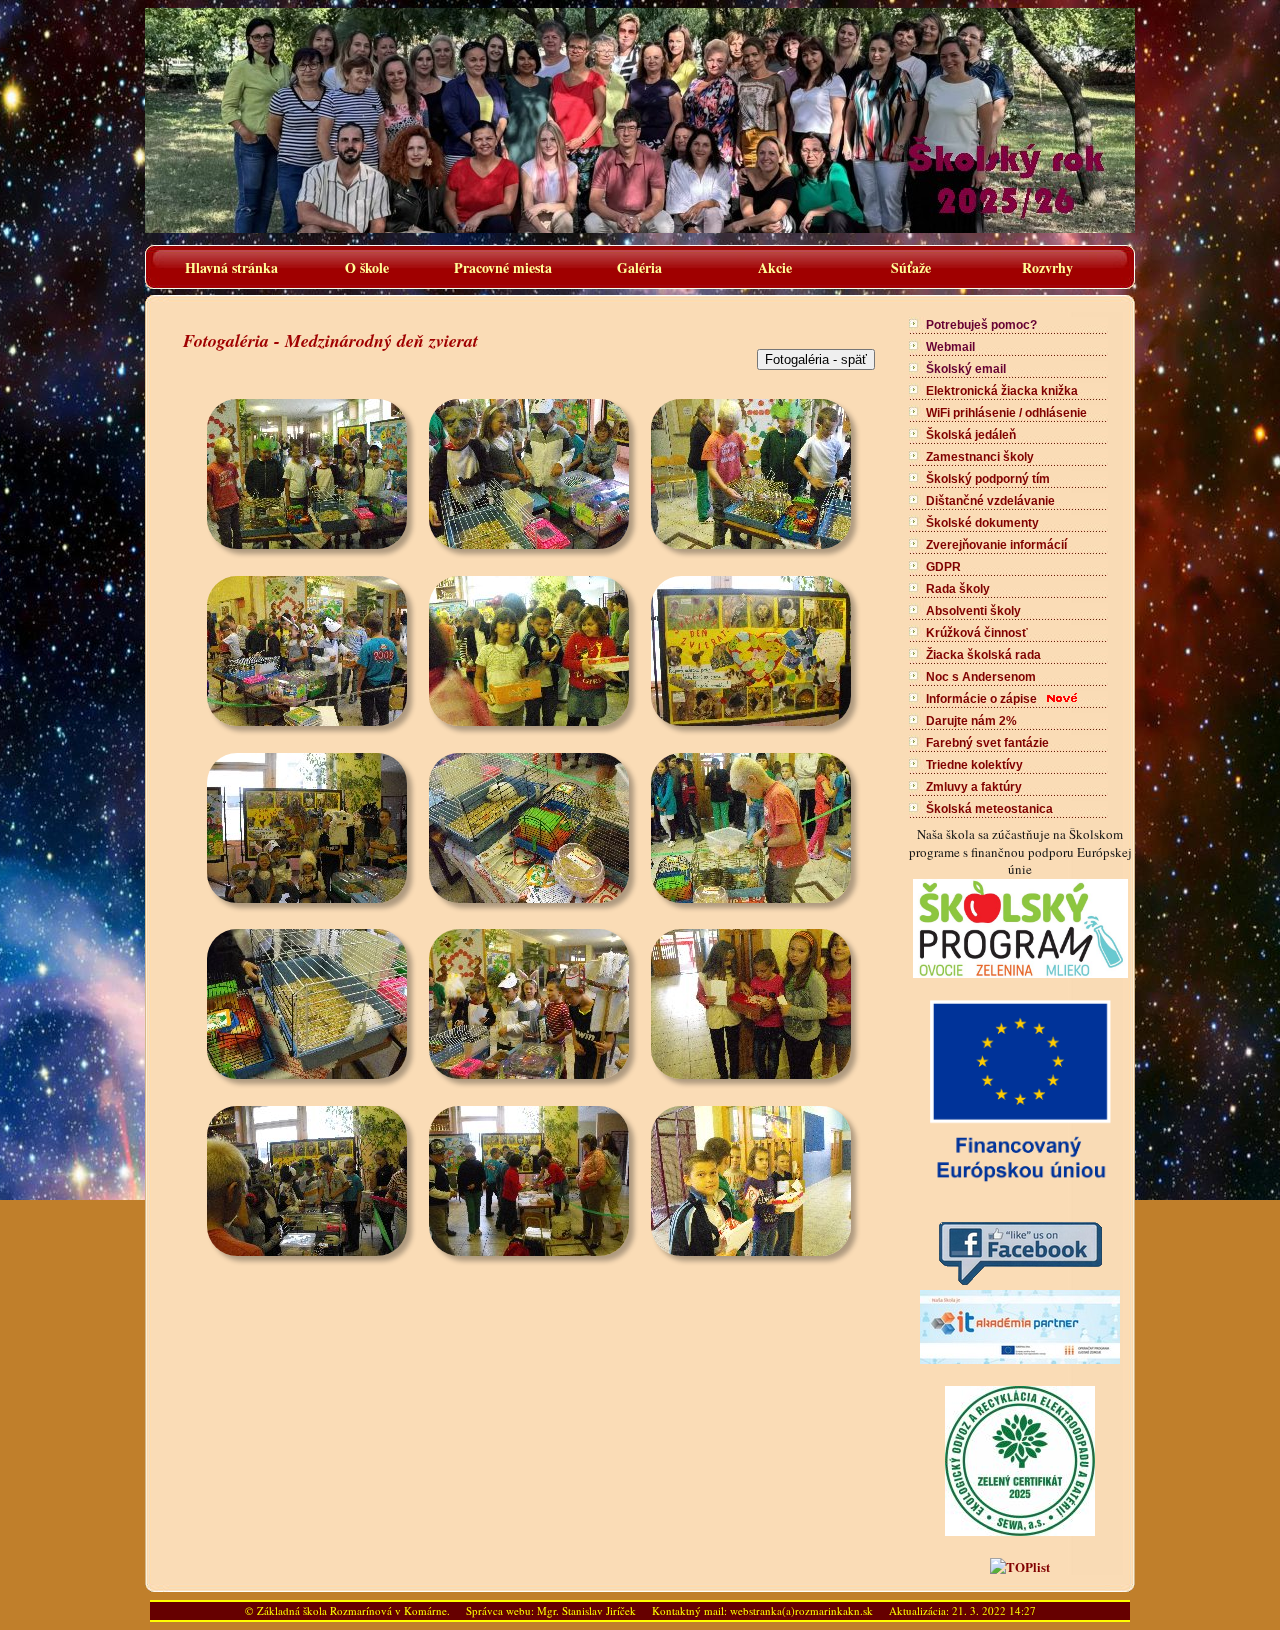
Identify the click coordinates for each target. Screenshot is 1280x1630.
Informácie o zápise (981, 699)
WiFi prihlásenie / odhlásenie (1006, 413)
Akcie (775, 267)
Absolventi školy (973, 611)
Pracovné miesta (503, 267)
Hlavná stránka (231, 267)
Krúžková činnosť (977, 633)
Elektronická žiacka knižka (1002, 391)
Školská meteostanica (989, 809)
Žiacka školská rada (983, 655)
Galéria (639, 267)
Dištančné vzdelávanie (990, 501)
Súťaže (911, 267)
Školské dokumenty (982, 523)
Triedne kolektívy (974, 765)
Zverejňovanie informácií (996, 545)
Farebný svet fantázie (987, 743)
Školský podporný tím (988, 479)
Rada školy (958, 589)
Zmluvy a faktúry (974, 787)
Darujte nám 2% (971, 721)
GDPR (943, 567)
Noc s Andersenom (981, 677)
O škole (367, 267)
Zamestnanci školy (980, 457)
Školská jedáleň (971, 435)
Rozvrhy (1047, 267)
